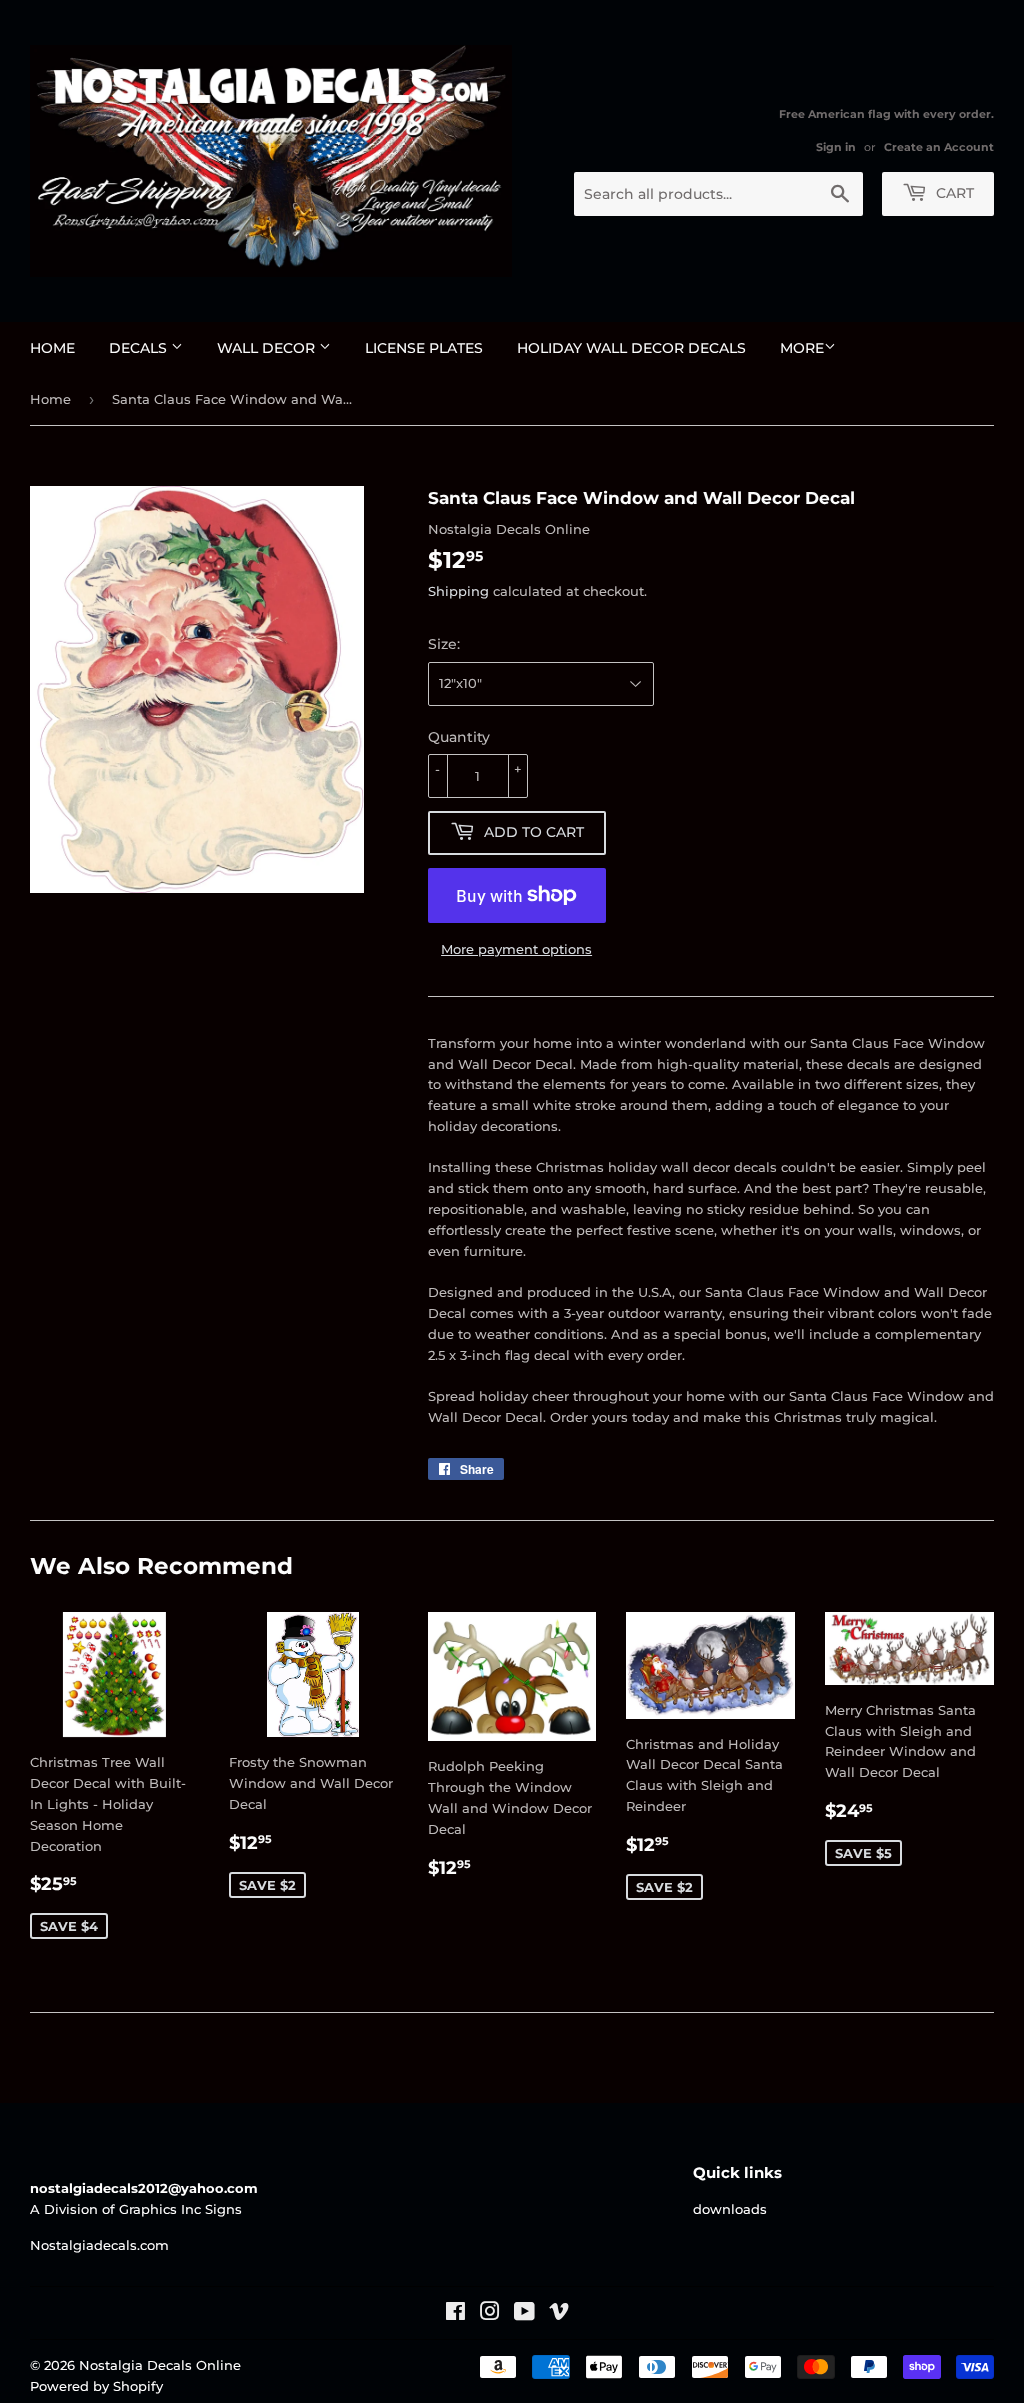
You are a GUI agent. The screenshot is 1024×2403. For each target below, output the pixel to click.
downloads (730, 2209)
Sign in (836, 147)
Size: (444, 644)
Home (52, 348)
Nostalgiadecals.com (99, 2245)
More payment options (516, 949)
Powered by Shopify (96, 2386)
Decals (140, 348)
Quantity (459, 737)
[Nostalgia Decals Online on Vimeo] (559, 2314)
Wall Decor (268, 348)
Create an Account (939, 147)
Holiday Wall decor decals (631, 348)
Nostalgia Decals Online (160, 2365)
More (802, 348)
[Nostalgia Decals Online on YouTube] (524, 2314)
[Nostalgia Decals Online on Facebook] (455, 2314)
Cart (953, 193)
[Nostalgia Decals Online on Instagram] (490, 2314)
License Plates (424, 348)
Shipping (458, 591)
